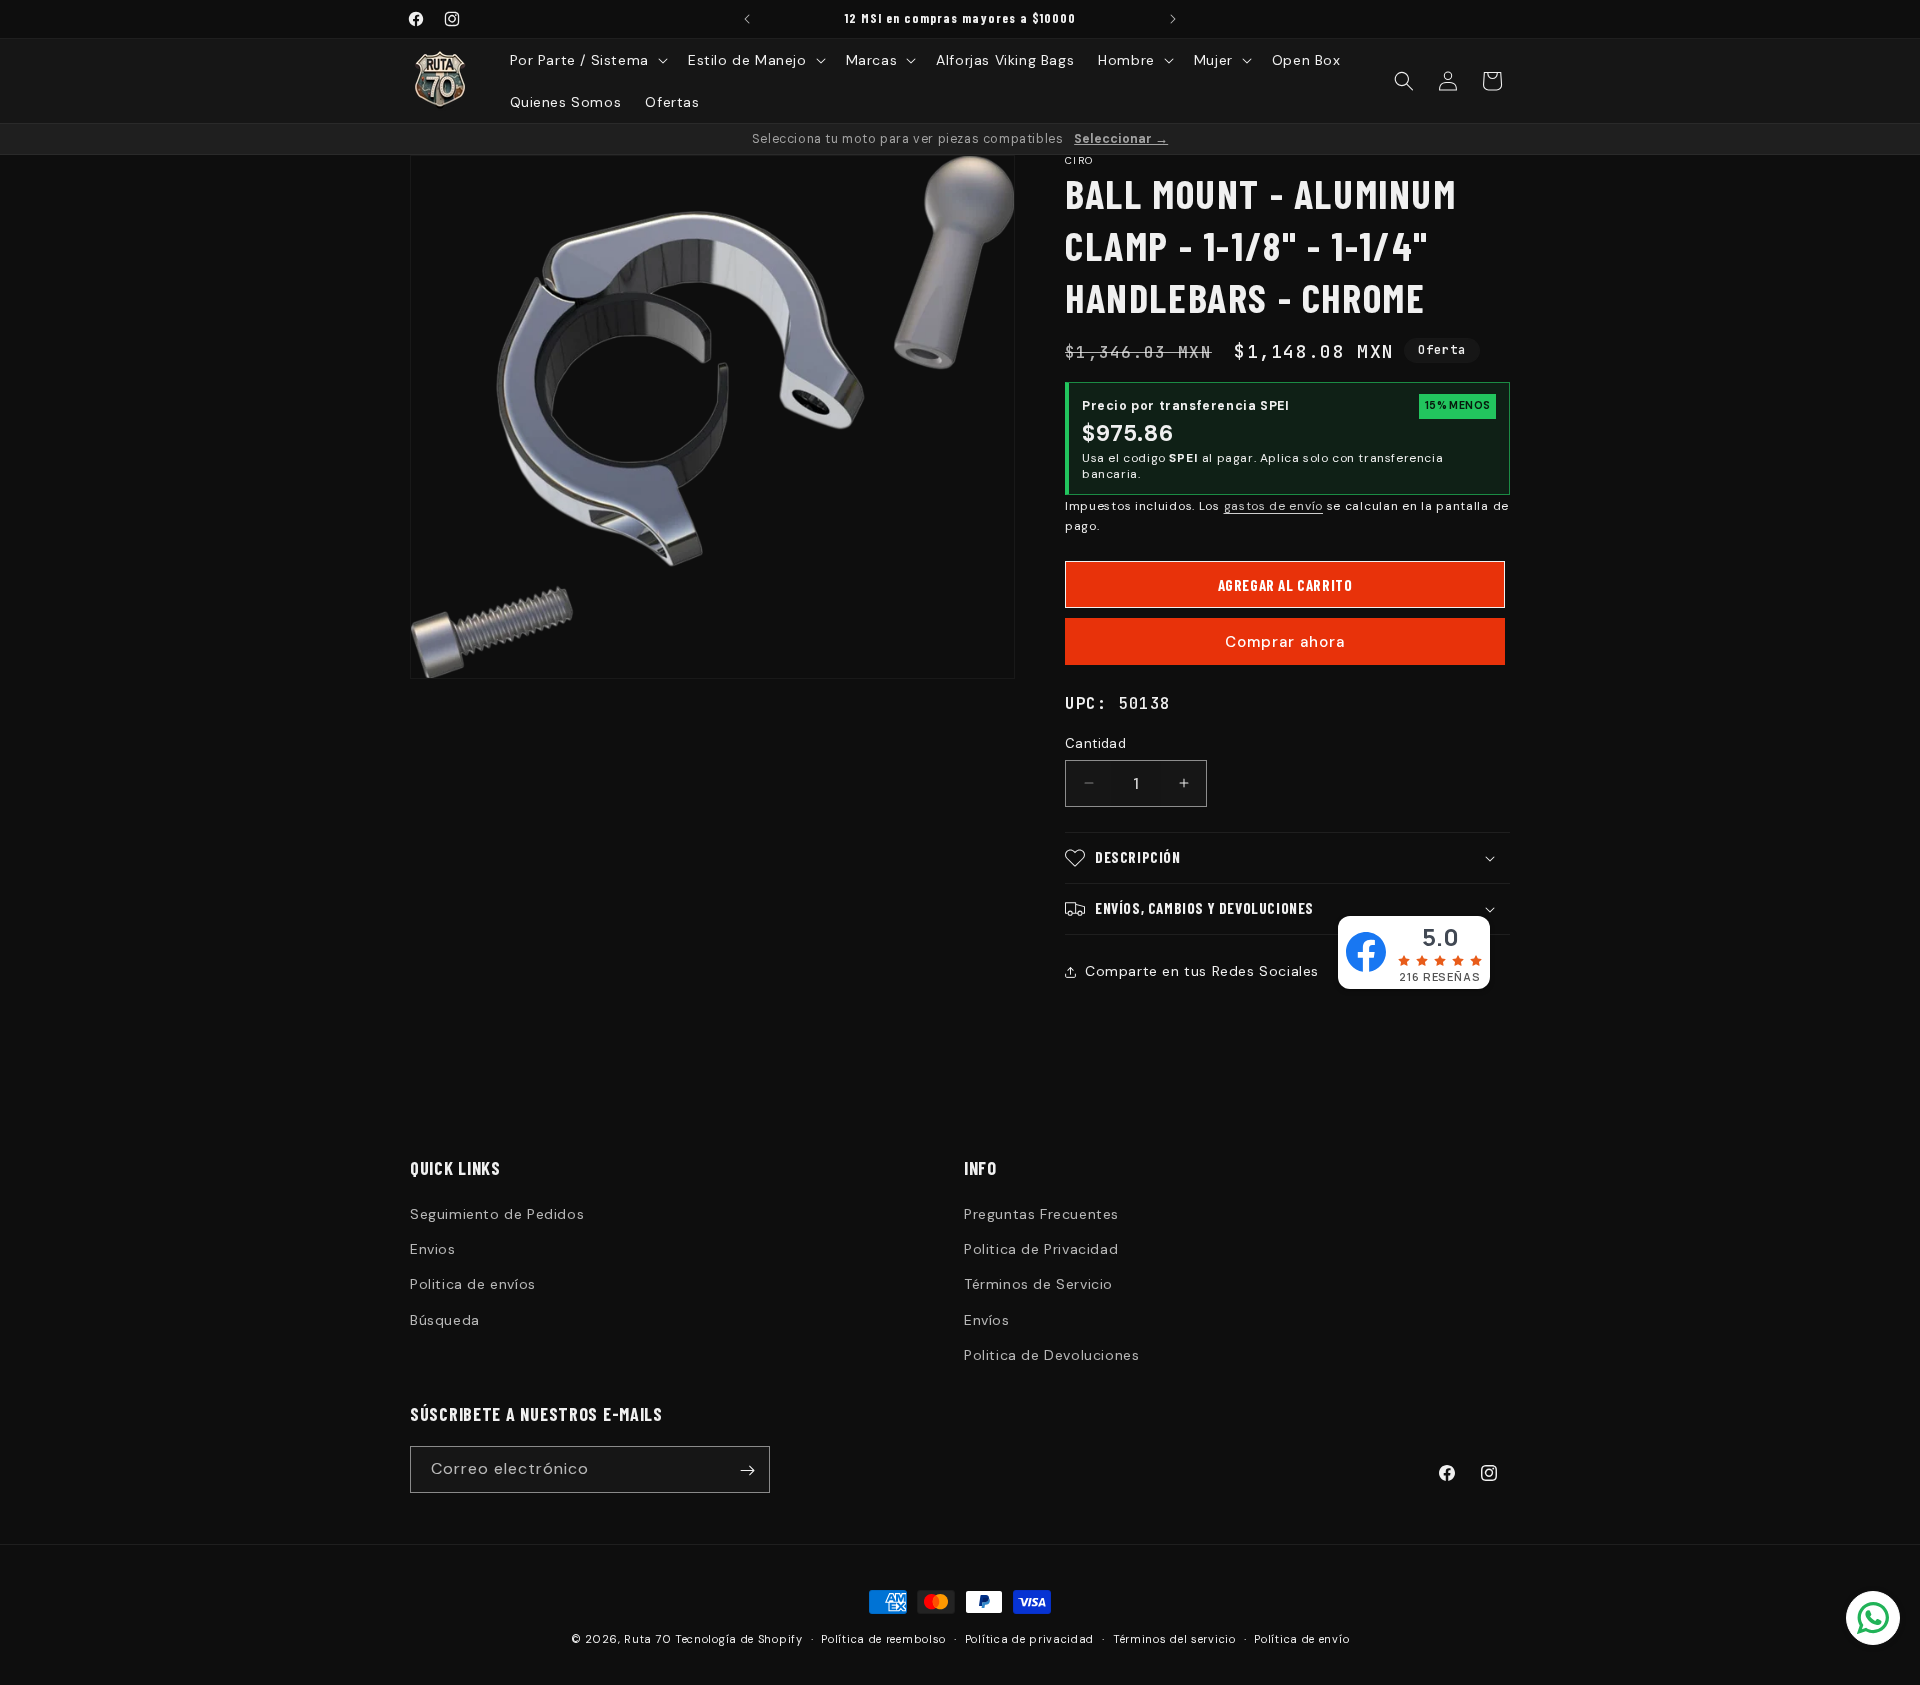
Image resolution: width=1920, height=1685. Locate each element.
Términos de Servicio (1038, 1285)
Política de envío (1301, 1638)
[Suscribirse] (747, 1470)
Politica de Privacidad (1041, 1249)
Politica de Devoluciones (1051, 1355)
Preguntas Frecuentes (1041, 1214)
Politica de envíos (473, 1285)
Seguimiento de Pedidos (497, 1214)
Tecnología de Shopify (739, 1639)
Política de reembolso (883, 1638)
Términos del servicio (1174, 1638)
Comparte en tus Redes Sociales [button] (1202, 971)
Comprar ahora (1285, 642)
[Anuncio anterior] (747, 19)
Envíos (987, 1320)
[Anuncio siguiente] (1173, 19)
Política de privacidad (1029, 1638)
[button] (587, 60)
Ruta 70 (647, 1639)
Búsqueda (445, 1320)
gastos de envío (1274, 506)
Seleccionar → (1121, 139)
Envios (433, 1249)
